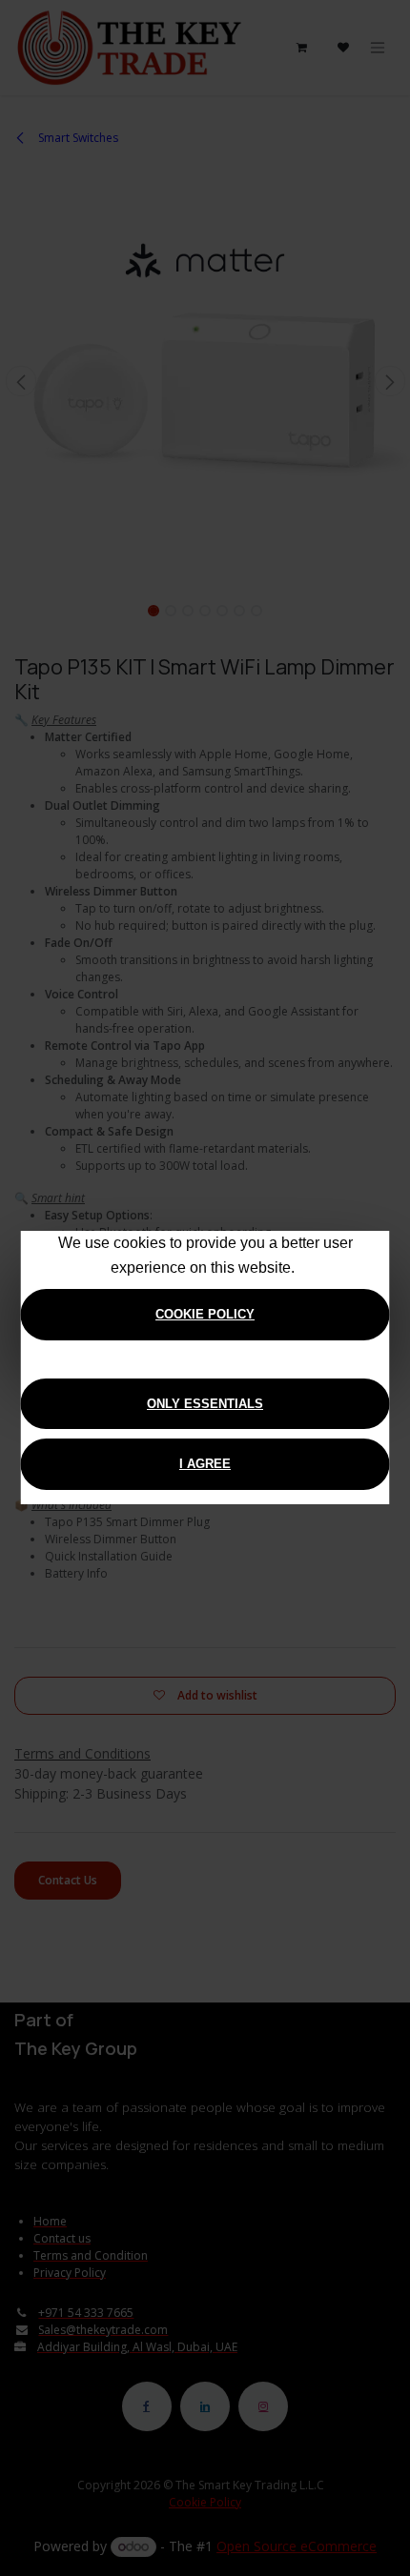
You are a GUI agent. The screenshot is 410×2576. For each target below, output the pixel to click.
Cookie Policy (205, 1314)
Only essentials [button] (205, 1404)
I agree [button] (205, 1464)
